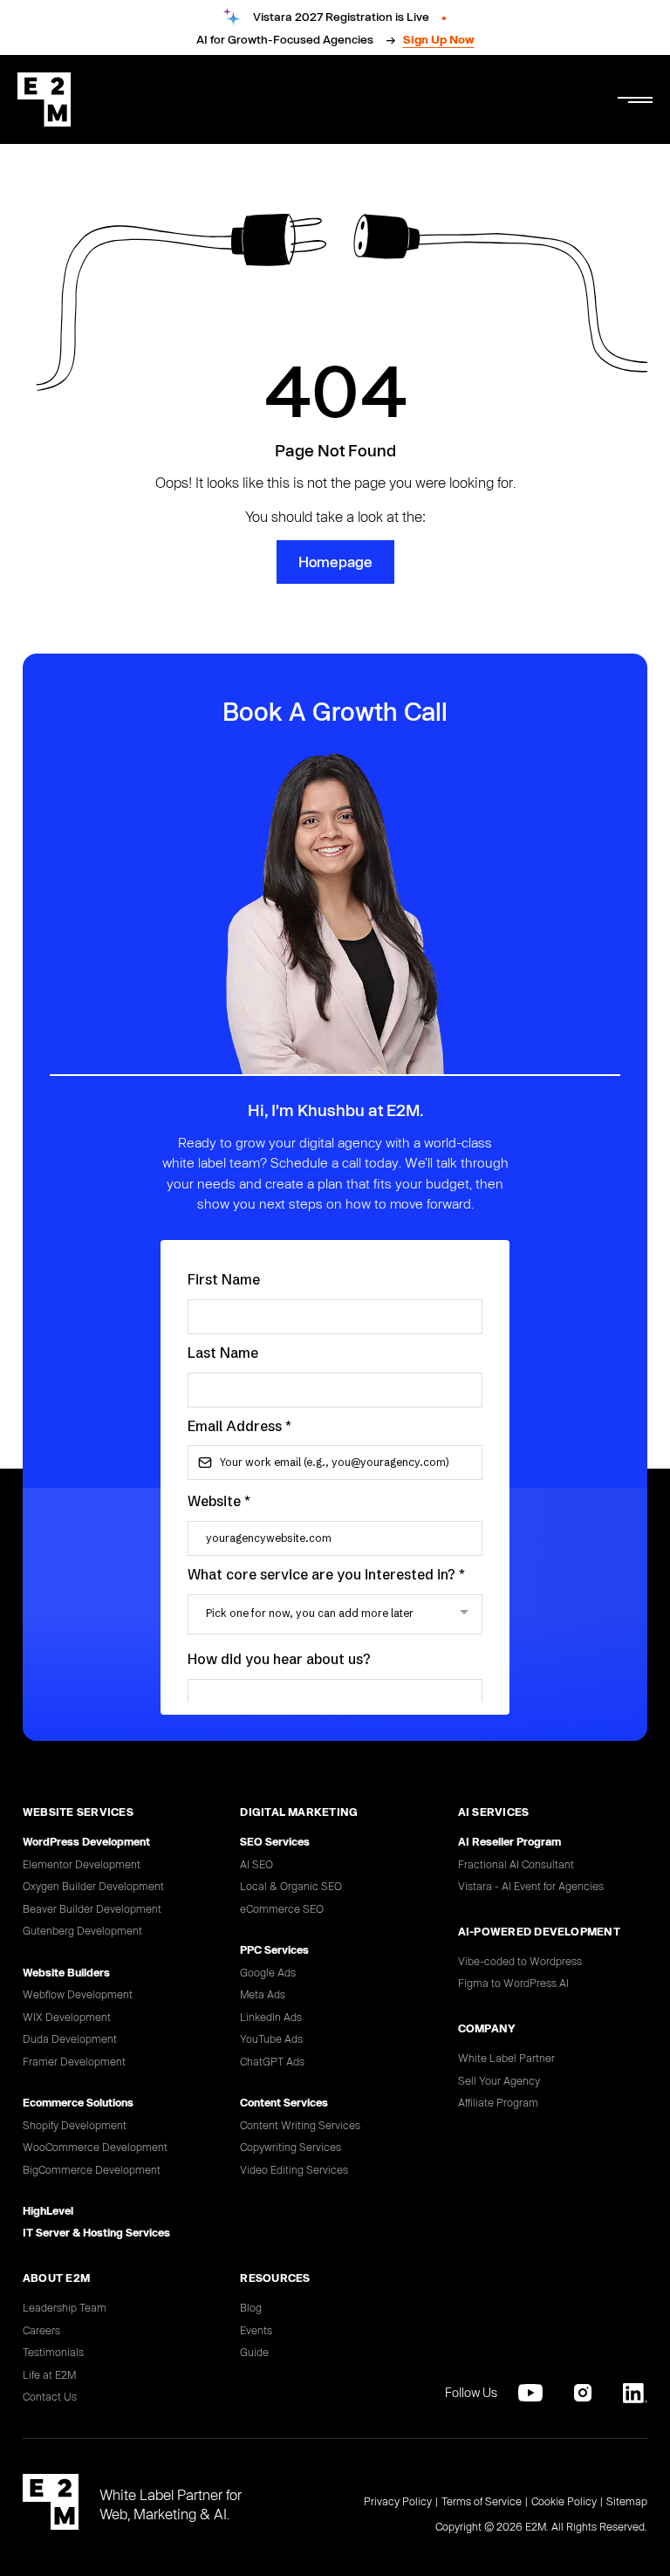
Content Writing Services (300, 2125)
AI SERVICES (494, 1812)
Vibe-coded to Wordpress (520, 1961)
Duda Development (70, 2038)
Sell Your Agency (499, 2080)
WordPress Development (86, 1841)
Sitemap (627, 2501)
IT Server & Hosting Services (96, 2232)
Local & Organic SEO (291, 1886)
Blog (251, 2307)
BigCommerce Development (92, 2169)
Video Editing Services (294, 2169)
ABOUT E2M (56, 2278)
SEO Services (275, 1841)
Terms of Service (482, 2501)
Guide (254, 2352)
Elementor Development (82, 1864)
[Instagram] (583, 2393)
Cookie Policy (564, 2501)
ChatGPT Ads (272, 2061)
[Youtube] (530, 2393)
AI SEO (256, 1864)
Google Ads (268, 1972)
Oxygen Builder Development (93, 1886)
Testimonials (53, 2352)
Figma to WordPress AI (513, 1983)
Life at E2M (49, 2374)
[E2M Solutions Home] (44, 99)
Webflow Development (78, 1994)
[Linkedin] (635, 2393)
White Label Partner (506, 2058)
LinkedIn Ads (271, 2017)
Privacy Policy (398, 2501)
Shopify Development (75, 2125)
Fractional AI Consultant (516, 1864)
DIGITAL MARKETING (299, 1812)
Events (256, 2330)
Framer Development (74, 2061)
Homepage (335, 562)
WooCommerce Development (95, 2147)
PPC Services (274, 1949)
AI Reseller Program (509, 1841)
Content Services (284, 2102)
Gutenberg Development (82, 1930)
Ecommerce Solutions (78, 2102)
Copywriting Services (291, 2147)
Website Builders (66, 1972)
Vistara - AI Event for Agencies (531, 1886)
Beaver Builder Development (92, 1908)
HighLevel (48, 2210)
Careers (41, 2330)
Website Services (78, 1812)
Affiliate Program (498, 2102)
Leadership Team (65, 2307)
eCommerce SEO (282, 1908)
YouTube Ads (271, 2038)
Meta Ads (263, 1994)
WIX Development (67, 2017)
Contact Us (50, 2396)
